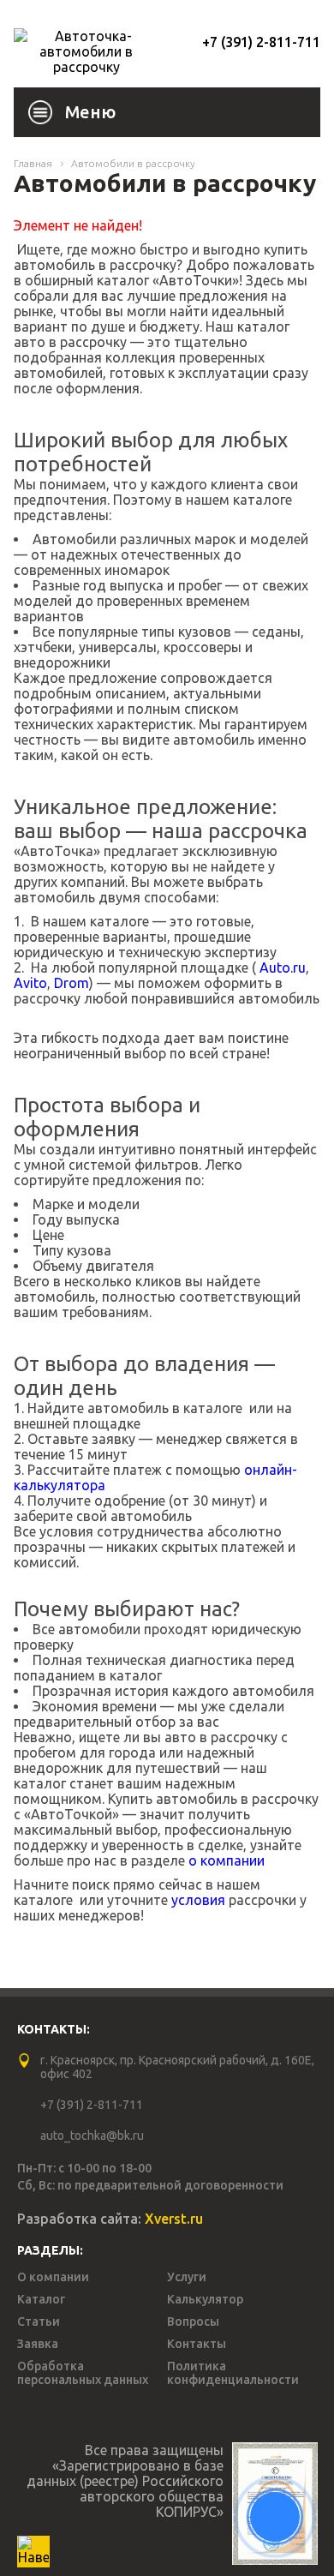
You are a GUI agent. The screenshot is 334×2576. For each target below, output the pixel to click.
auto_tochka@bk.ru (92, 2136)
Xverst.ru (174, 2219)
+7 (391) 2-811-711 (261, 42)
